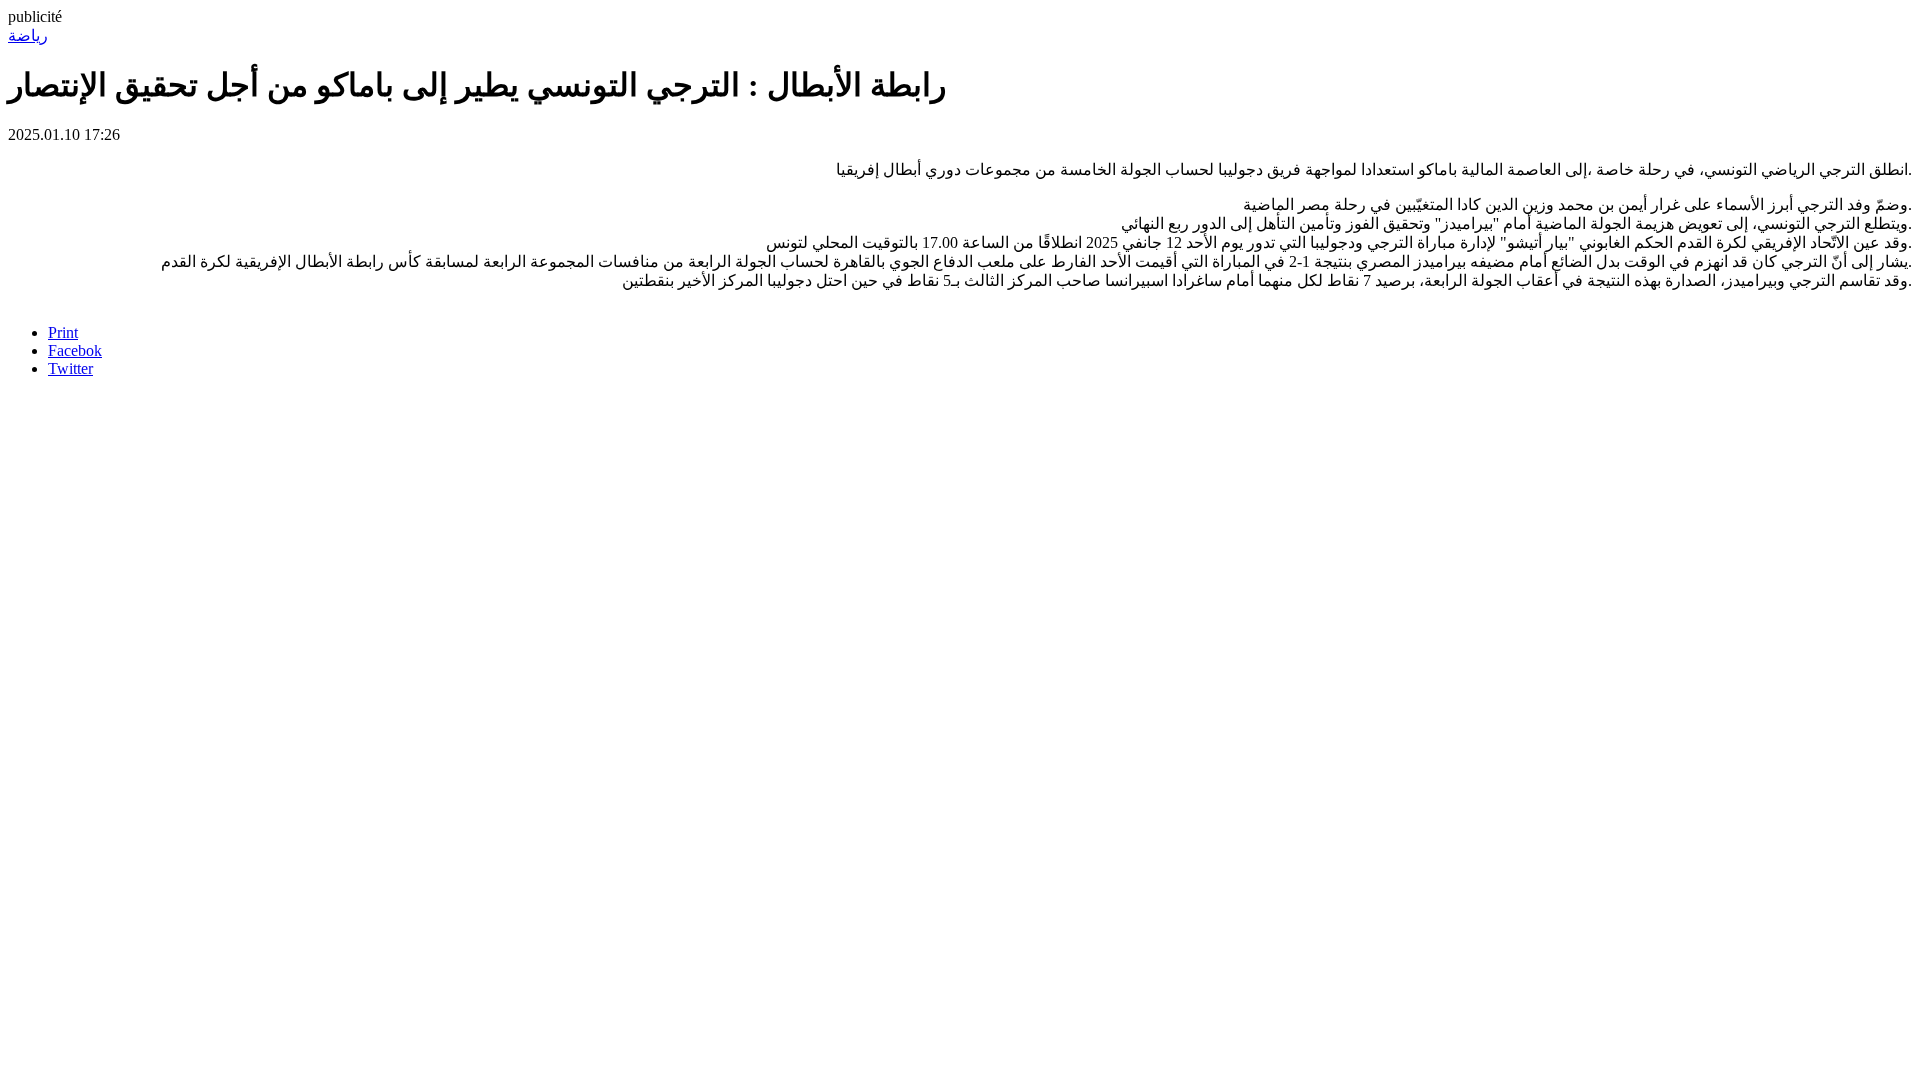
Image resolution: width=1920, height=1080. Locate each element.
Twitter (70, 368)
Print (63, 332)
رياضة (28, 35)
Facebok (75, 350)
